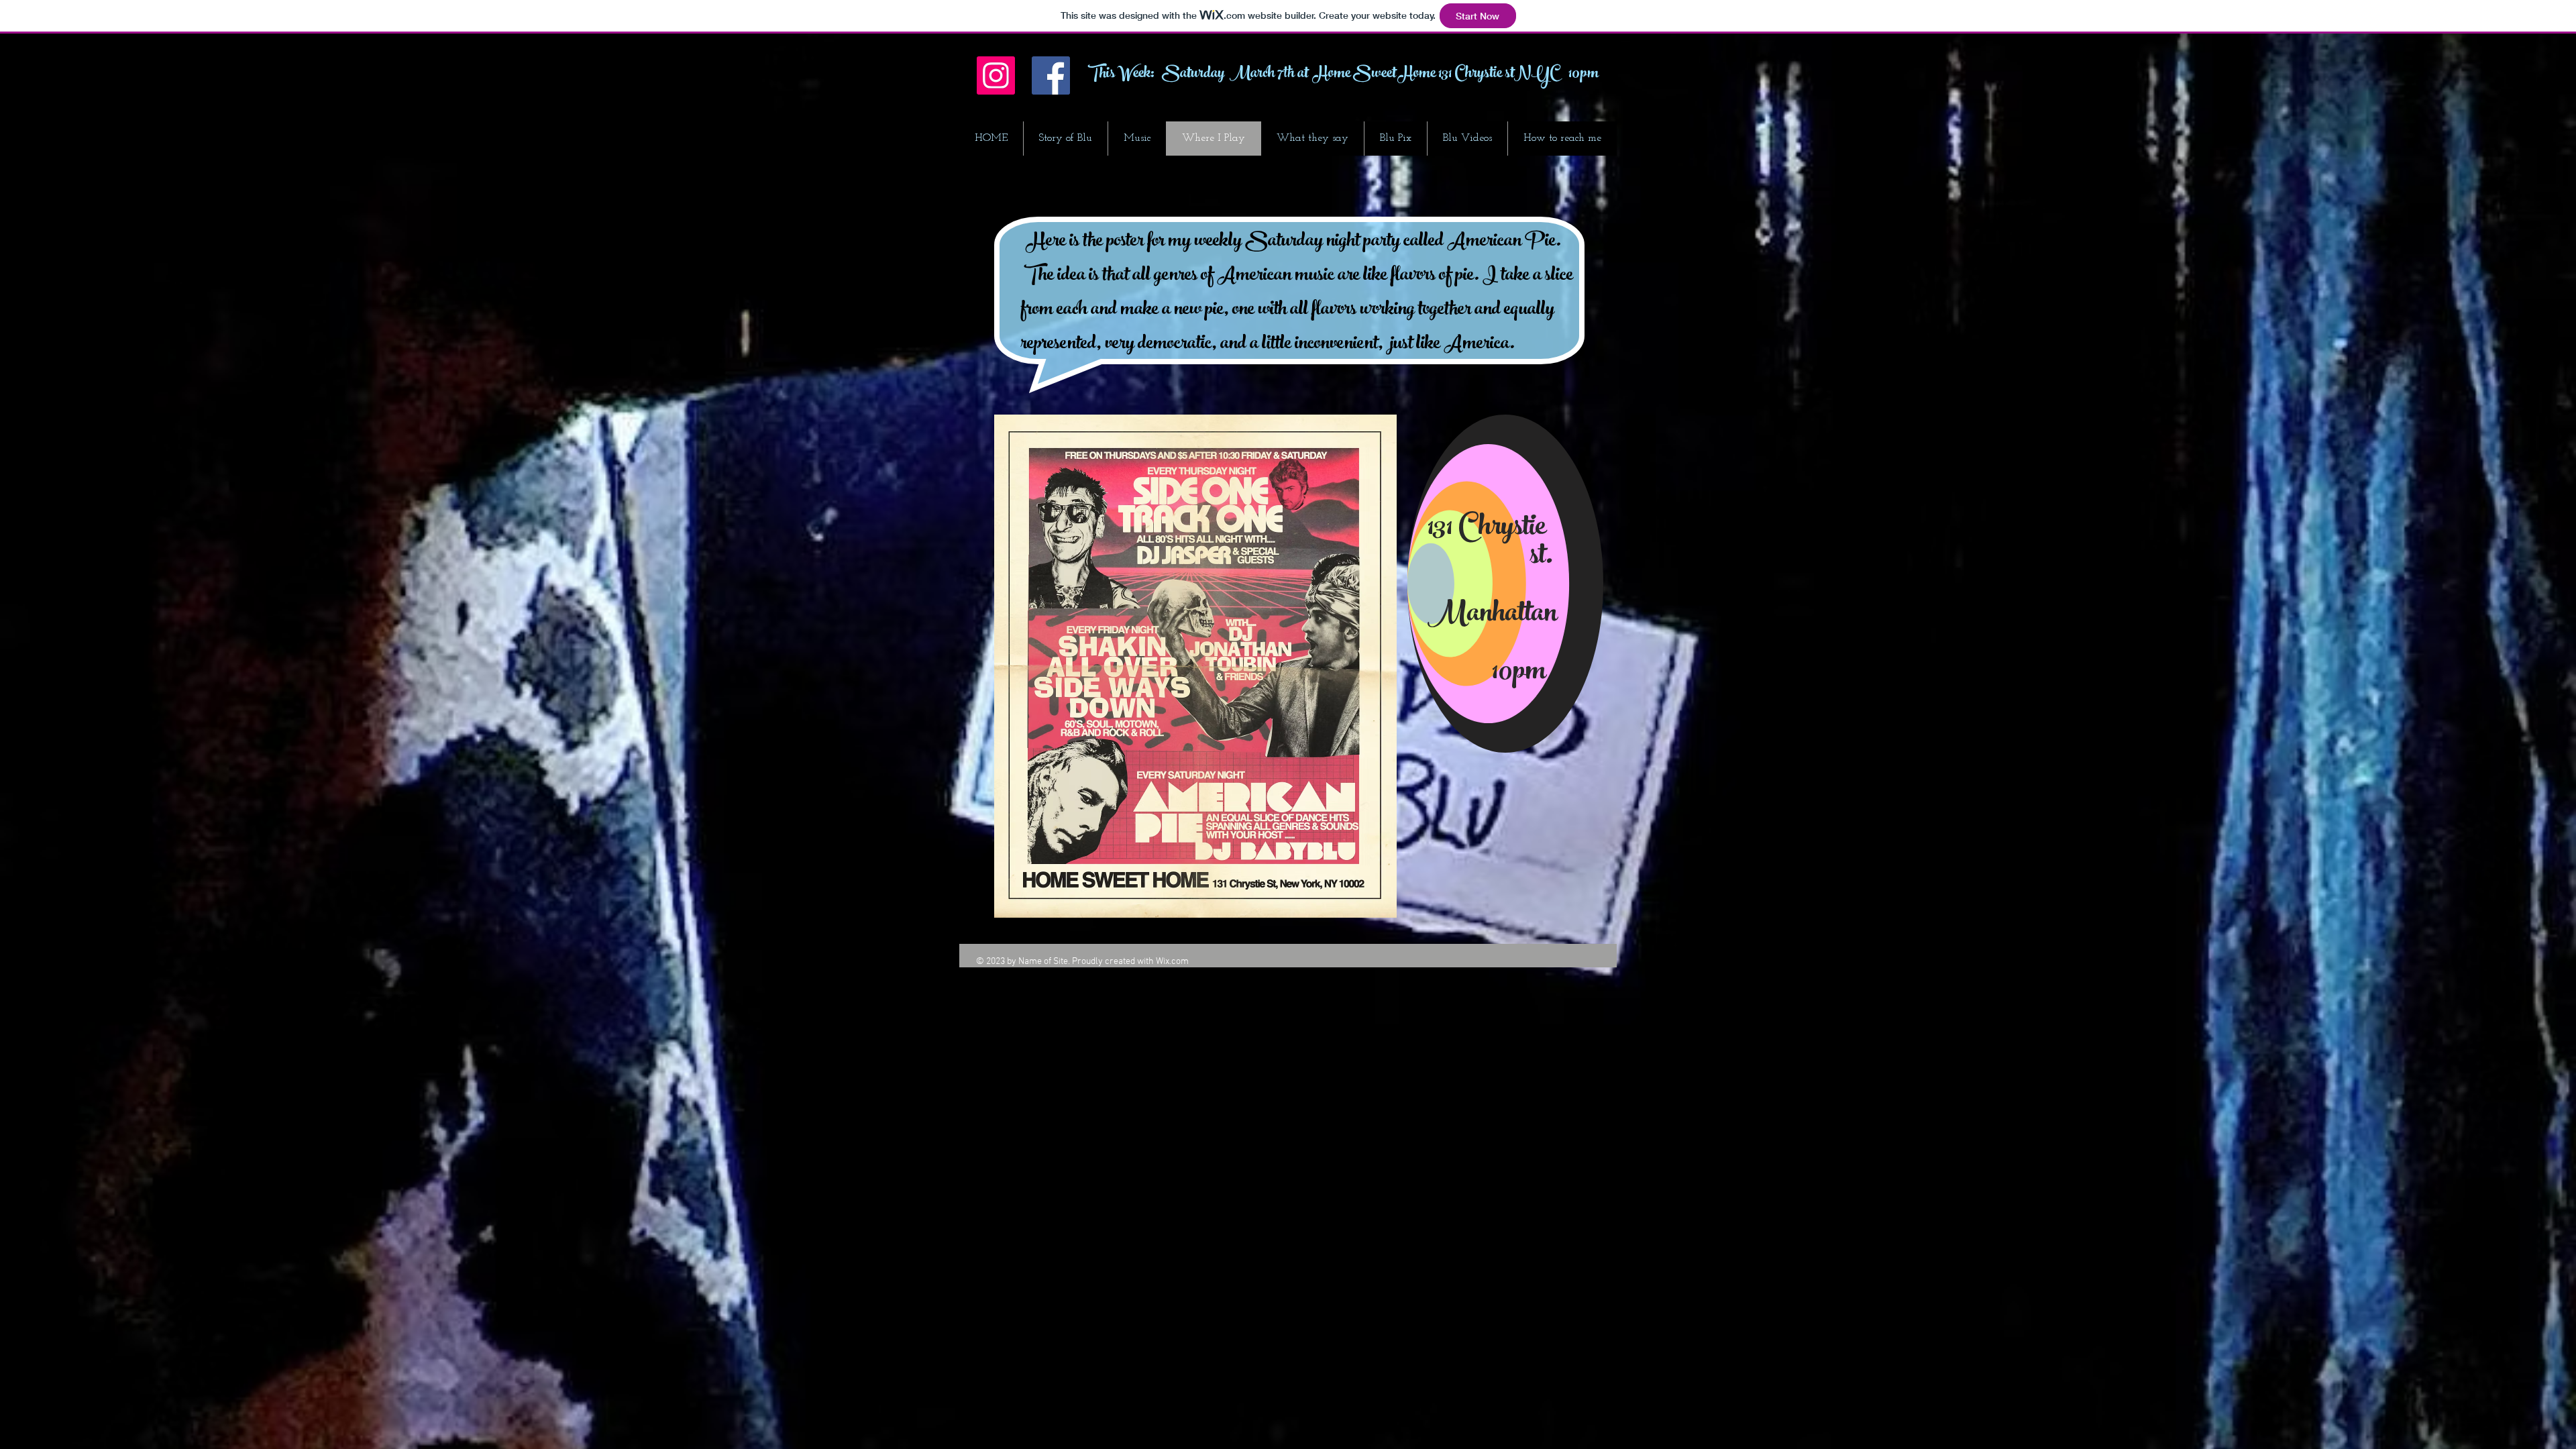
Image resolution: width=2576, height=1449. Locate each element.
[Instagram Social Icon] (996, 75)
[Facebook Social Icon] (1051, 75)
